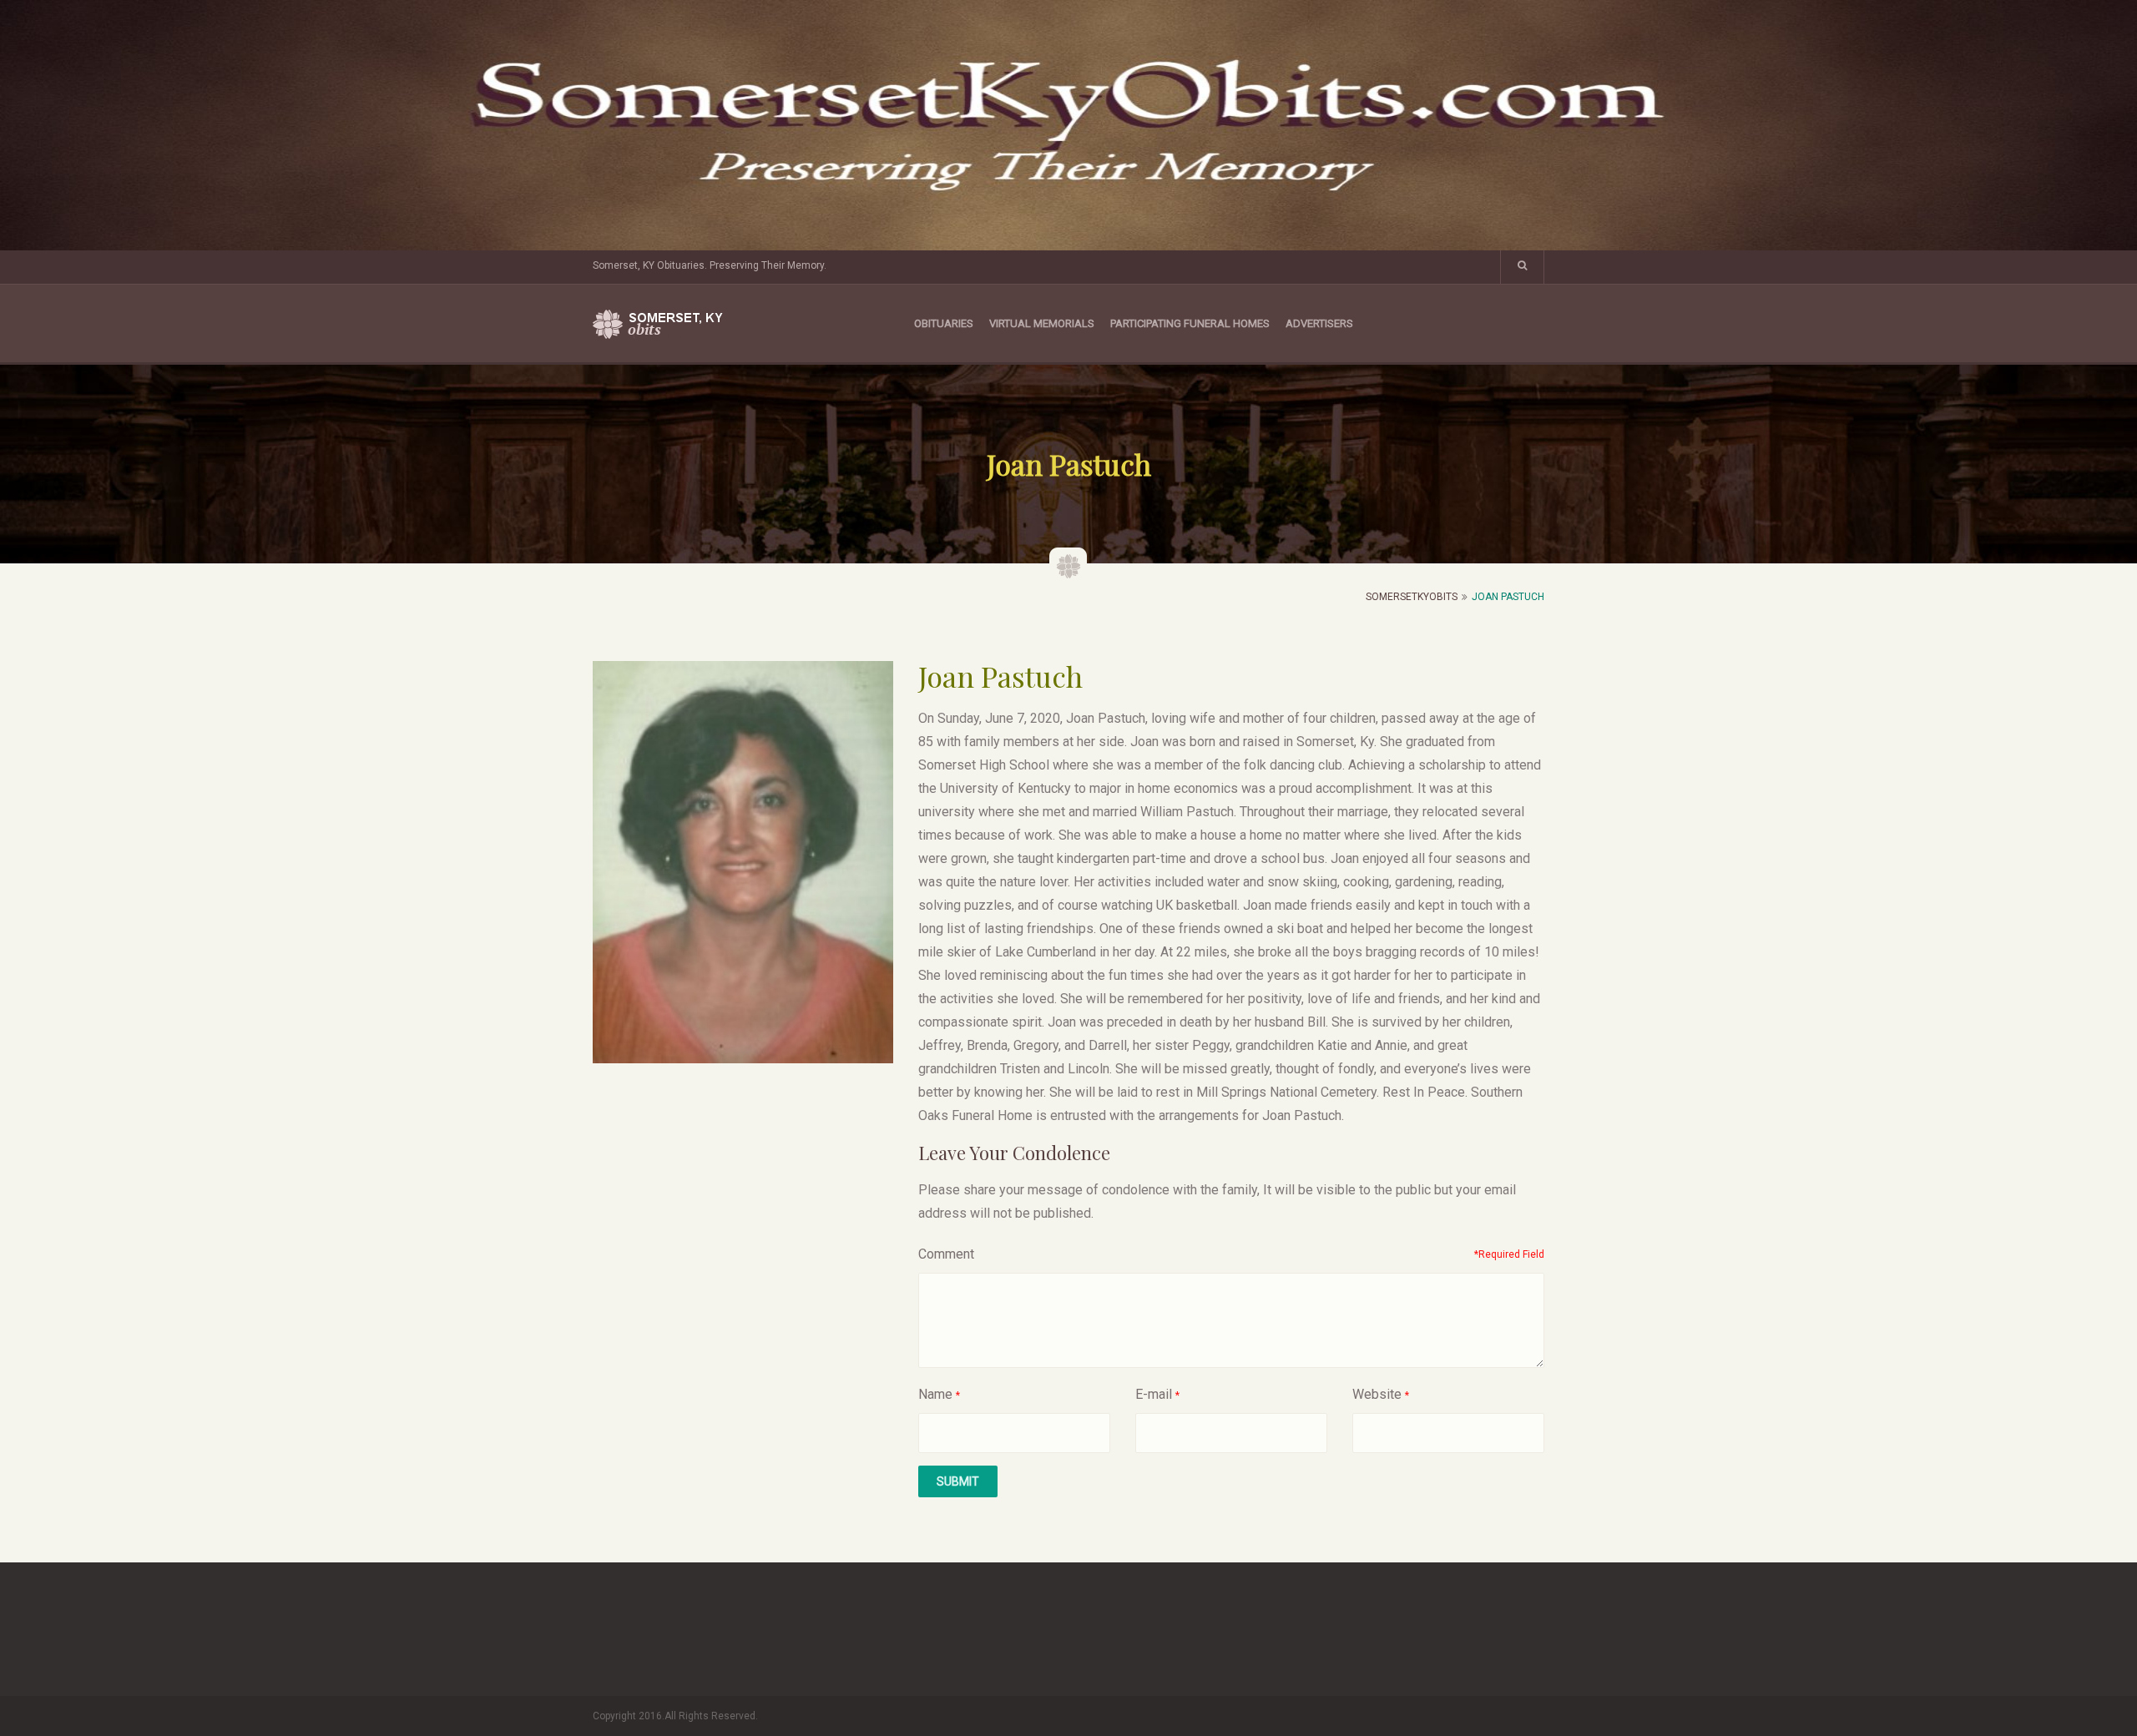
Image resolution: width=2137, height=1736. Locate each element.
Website (1377, 1394)
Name (935, 1394)
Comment (946, 1254)
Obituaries (944, 323)
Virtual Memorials (1042, 323)
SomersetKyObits (1412, 597)
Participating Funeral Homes (1190, 323)
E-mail (1154, 1394)
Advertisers (1319, 323)
